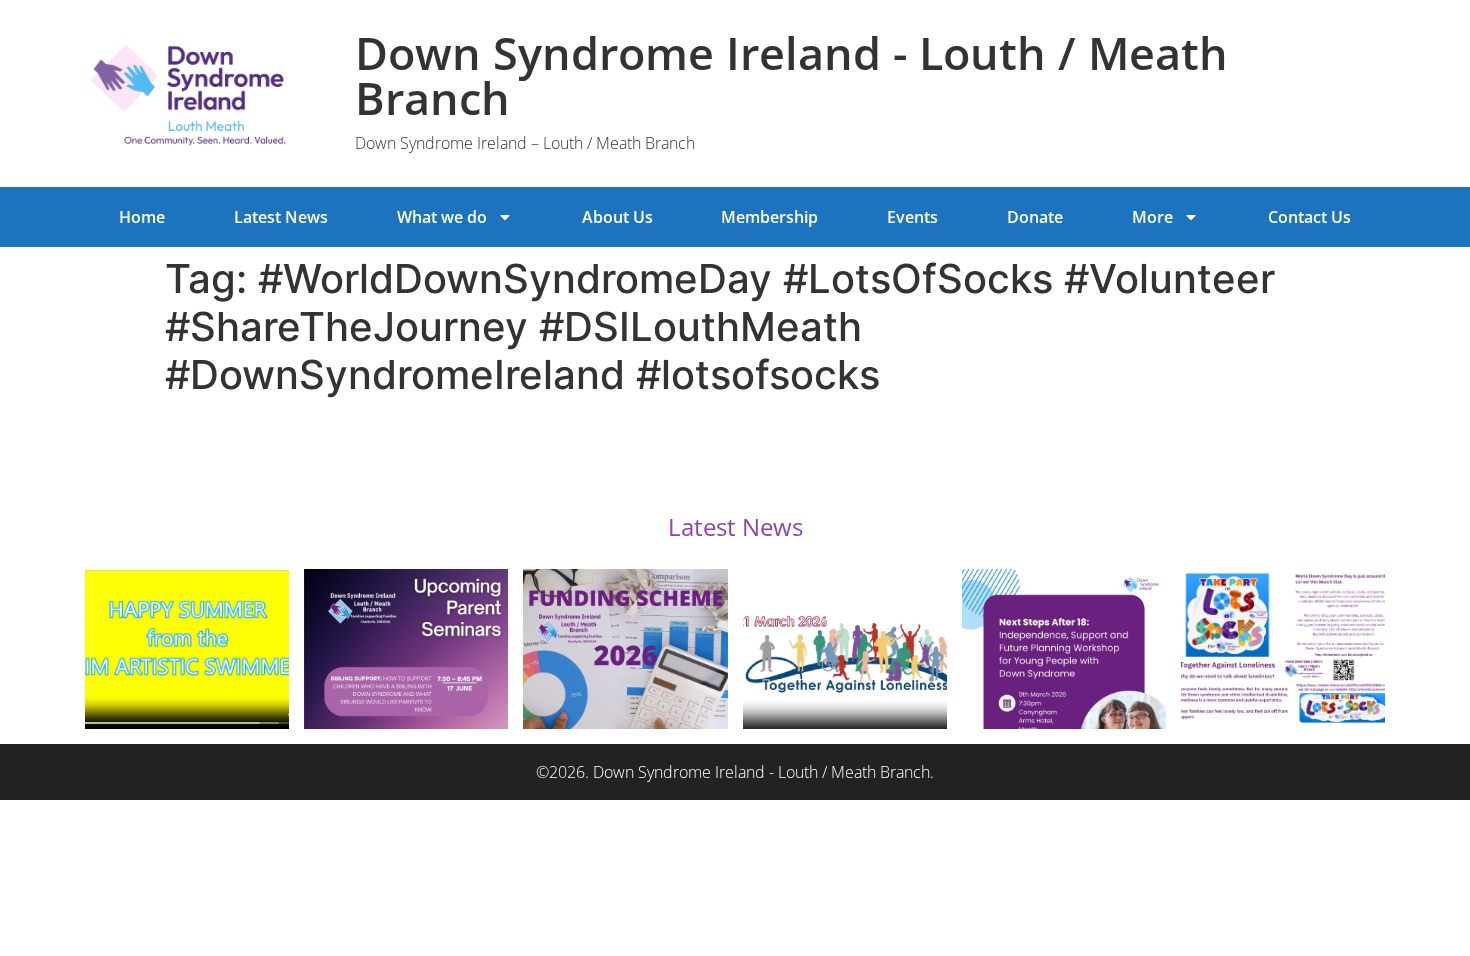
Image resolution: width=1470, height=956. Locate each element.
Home (142, 217)
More (1152, 217)
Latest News (281, 217)
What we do (442, 217)
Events (912, 217)
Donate (1035, 217)
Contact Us (1309, 217)
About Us (617, 217)
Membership (769, 217)
